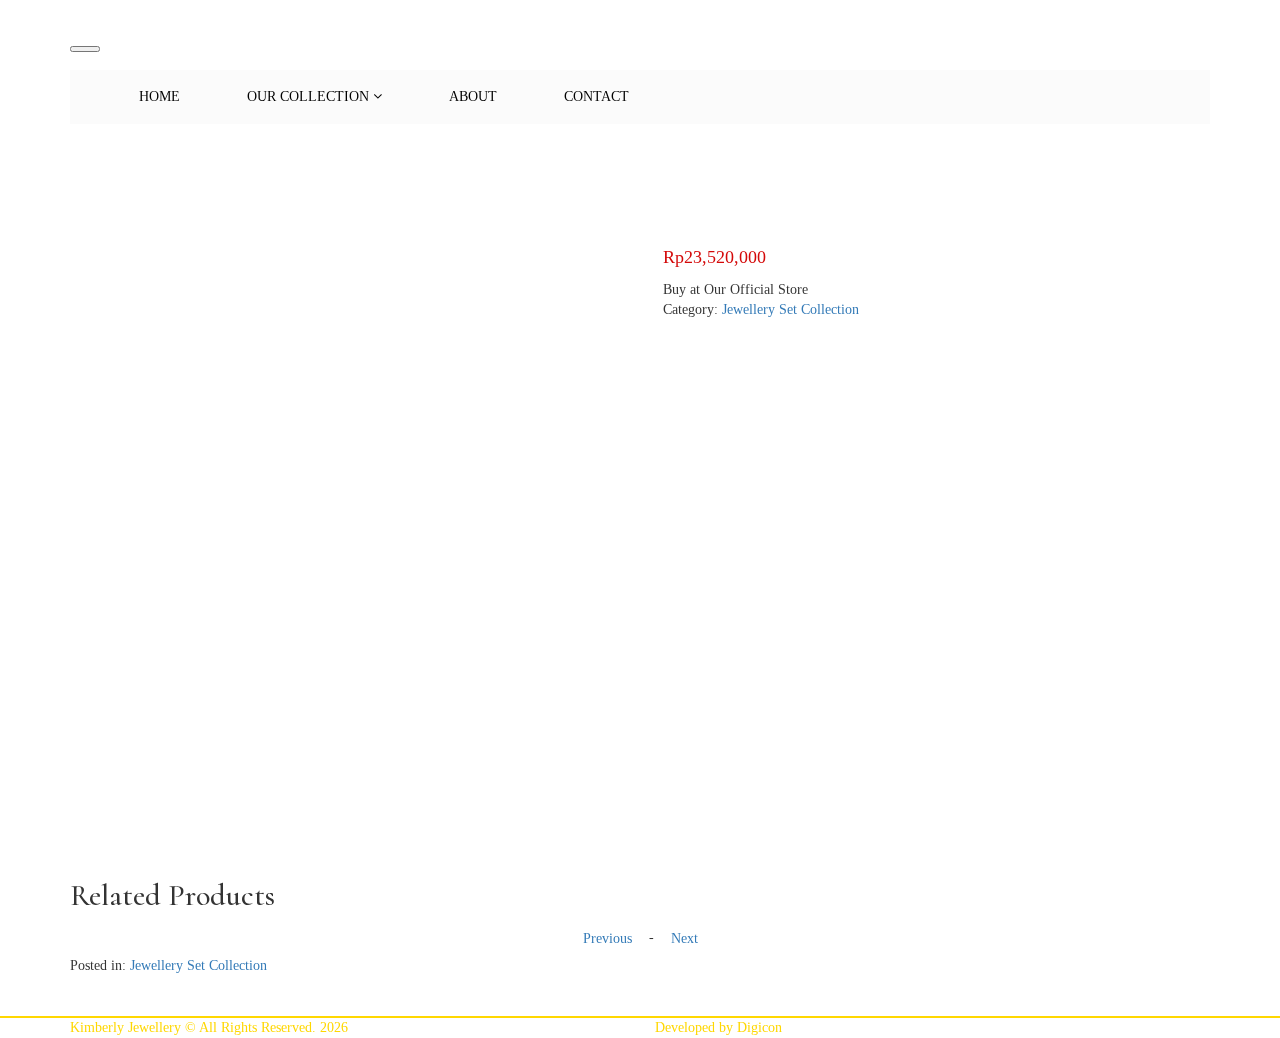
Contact (596, 96)
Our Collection (310, 96)
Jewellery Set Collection (790, 309)
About (473, 96)
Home (159, 96)
